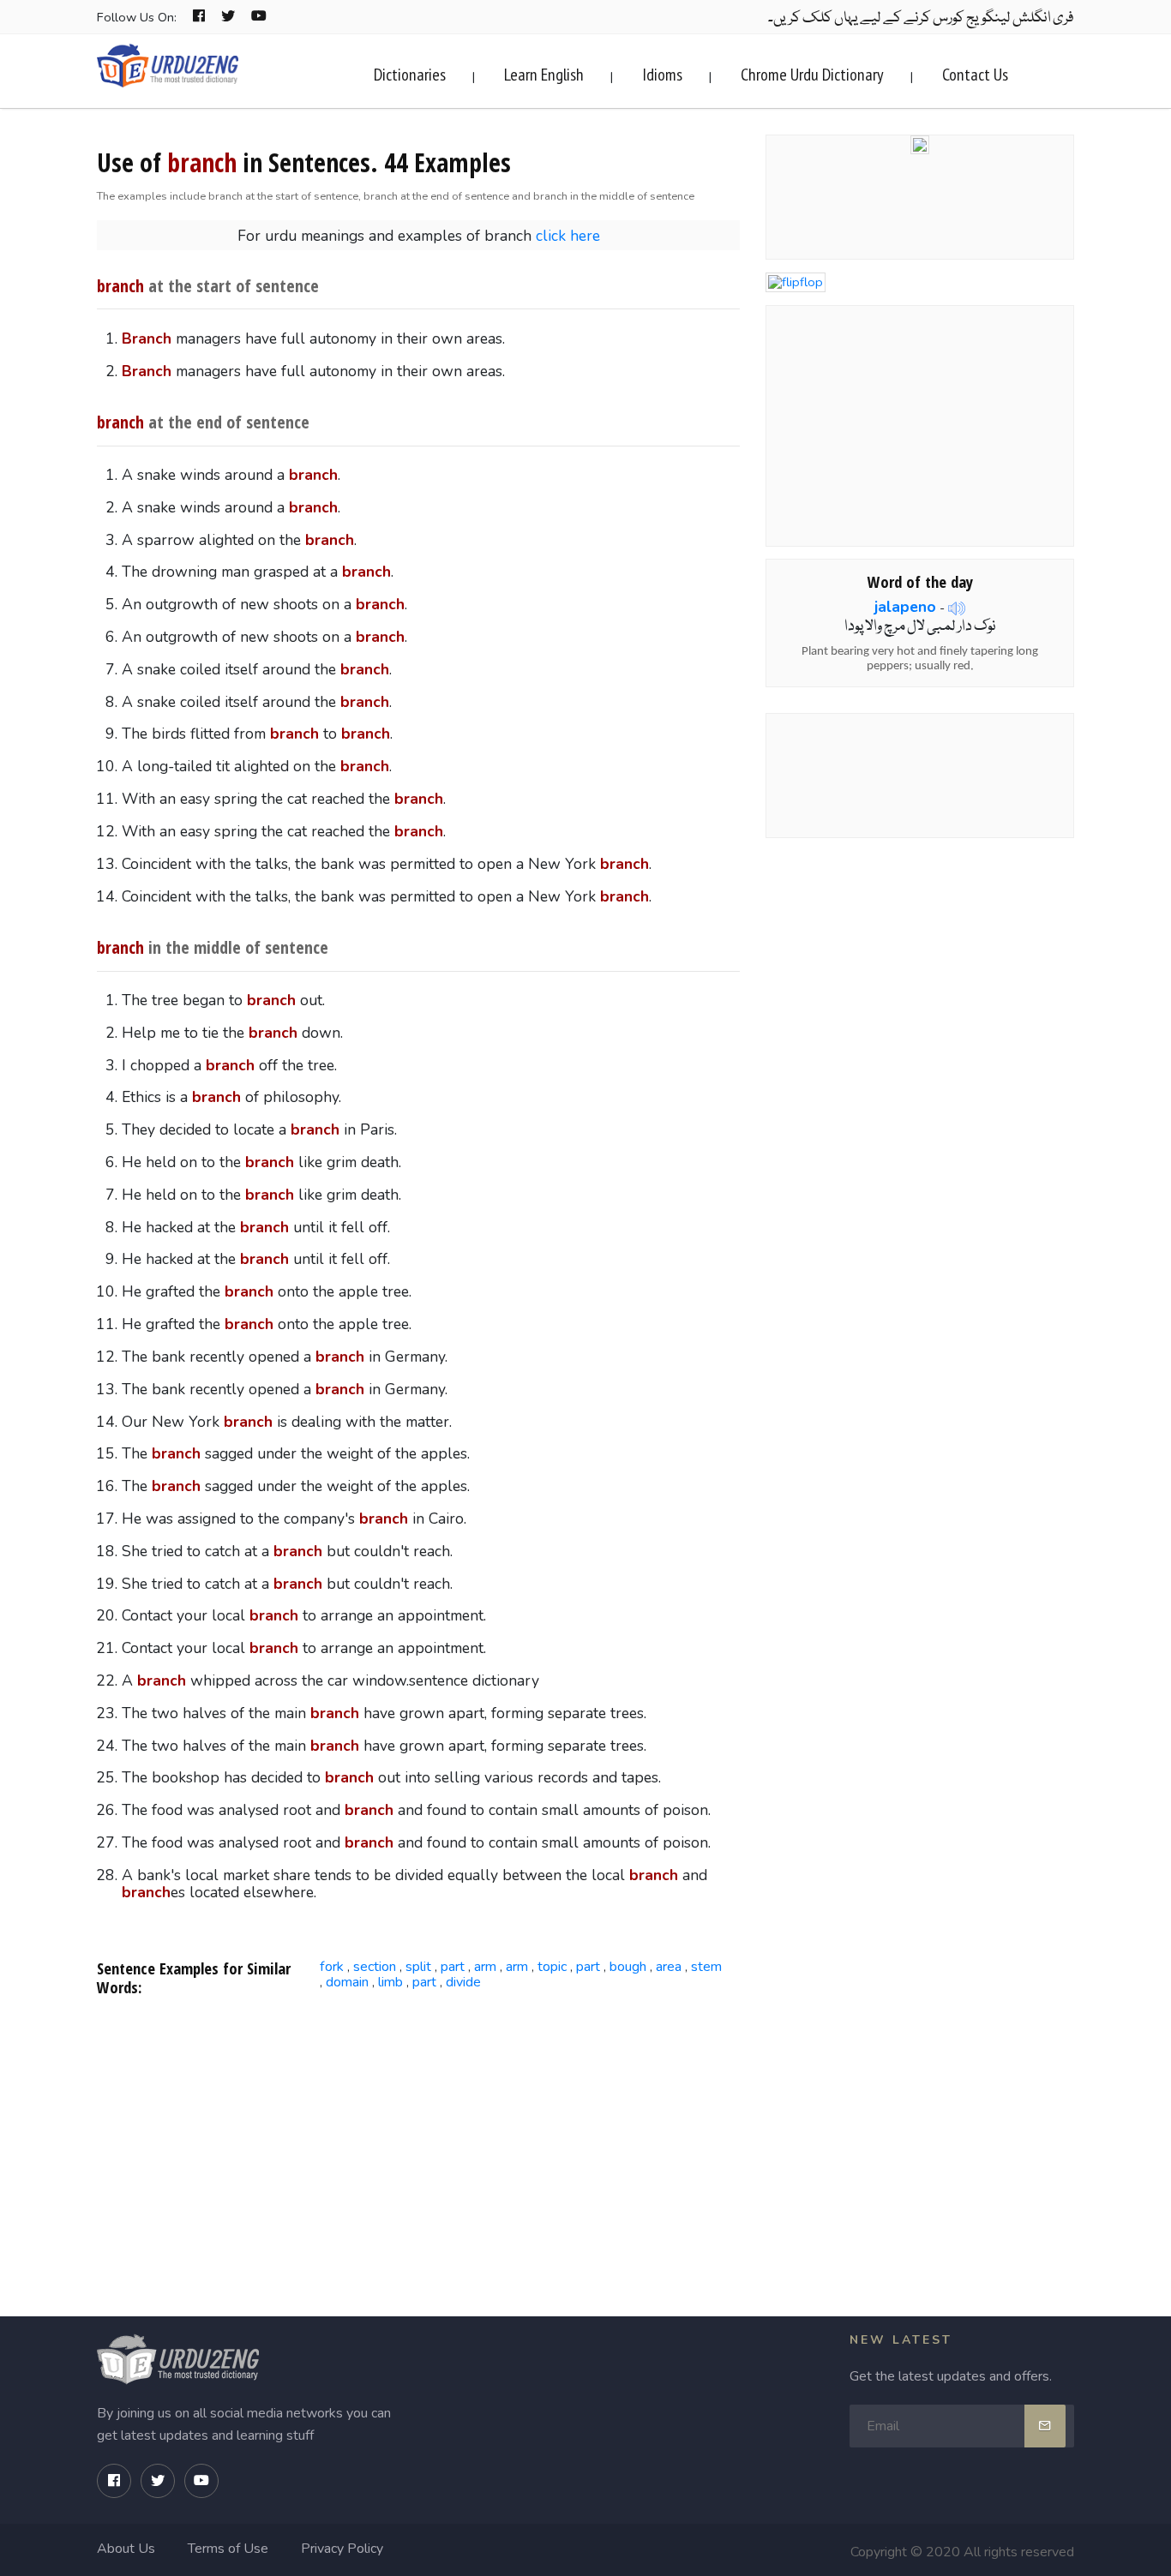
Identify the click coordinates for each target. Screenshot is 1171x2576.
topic (552, 1967)
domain (347, 1982)
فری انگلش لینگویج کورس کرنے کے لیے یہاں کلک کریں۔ (921, 18)
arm (485, 1967)
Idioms (662, 75)
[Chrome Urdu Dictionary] (920, 143)
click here (568, 236)
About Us (126, 2549)
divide (463, 1982)
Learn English (544, 75)
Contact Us (975, 75)
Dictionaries (410, 75)
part (453, 1967)
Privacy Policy (342, 2549)
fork (332, 1967)
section (375, 1967)
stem (706, 1967)
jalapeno (905, 607)
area (669, 1967)
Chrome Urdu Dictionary (812, 75)
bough (628, 1967)
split (418, 1967)
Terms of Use (228, 2549)
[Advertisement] (419, 2148)
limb (390, 1982)
